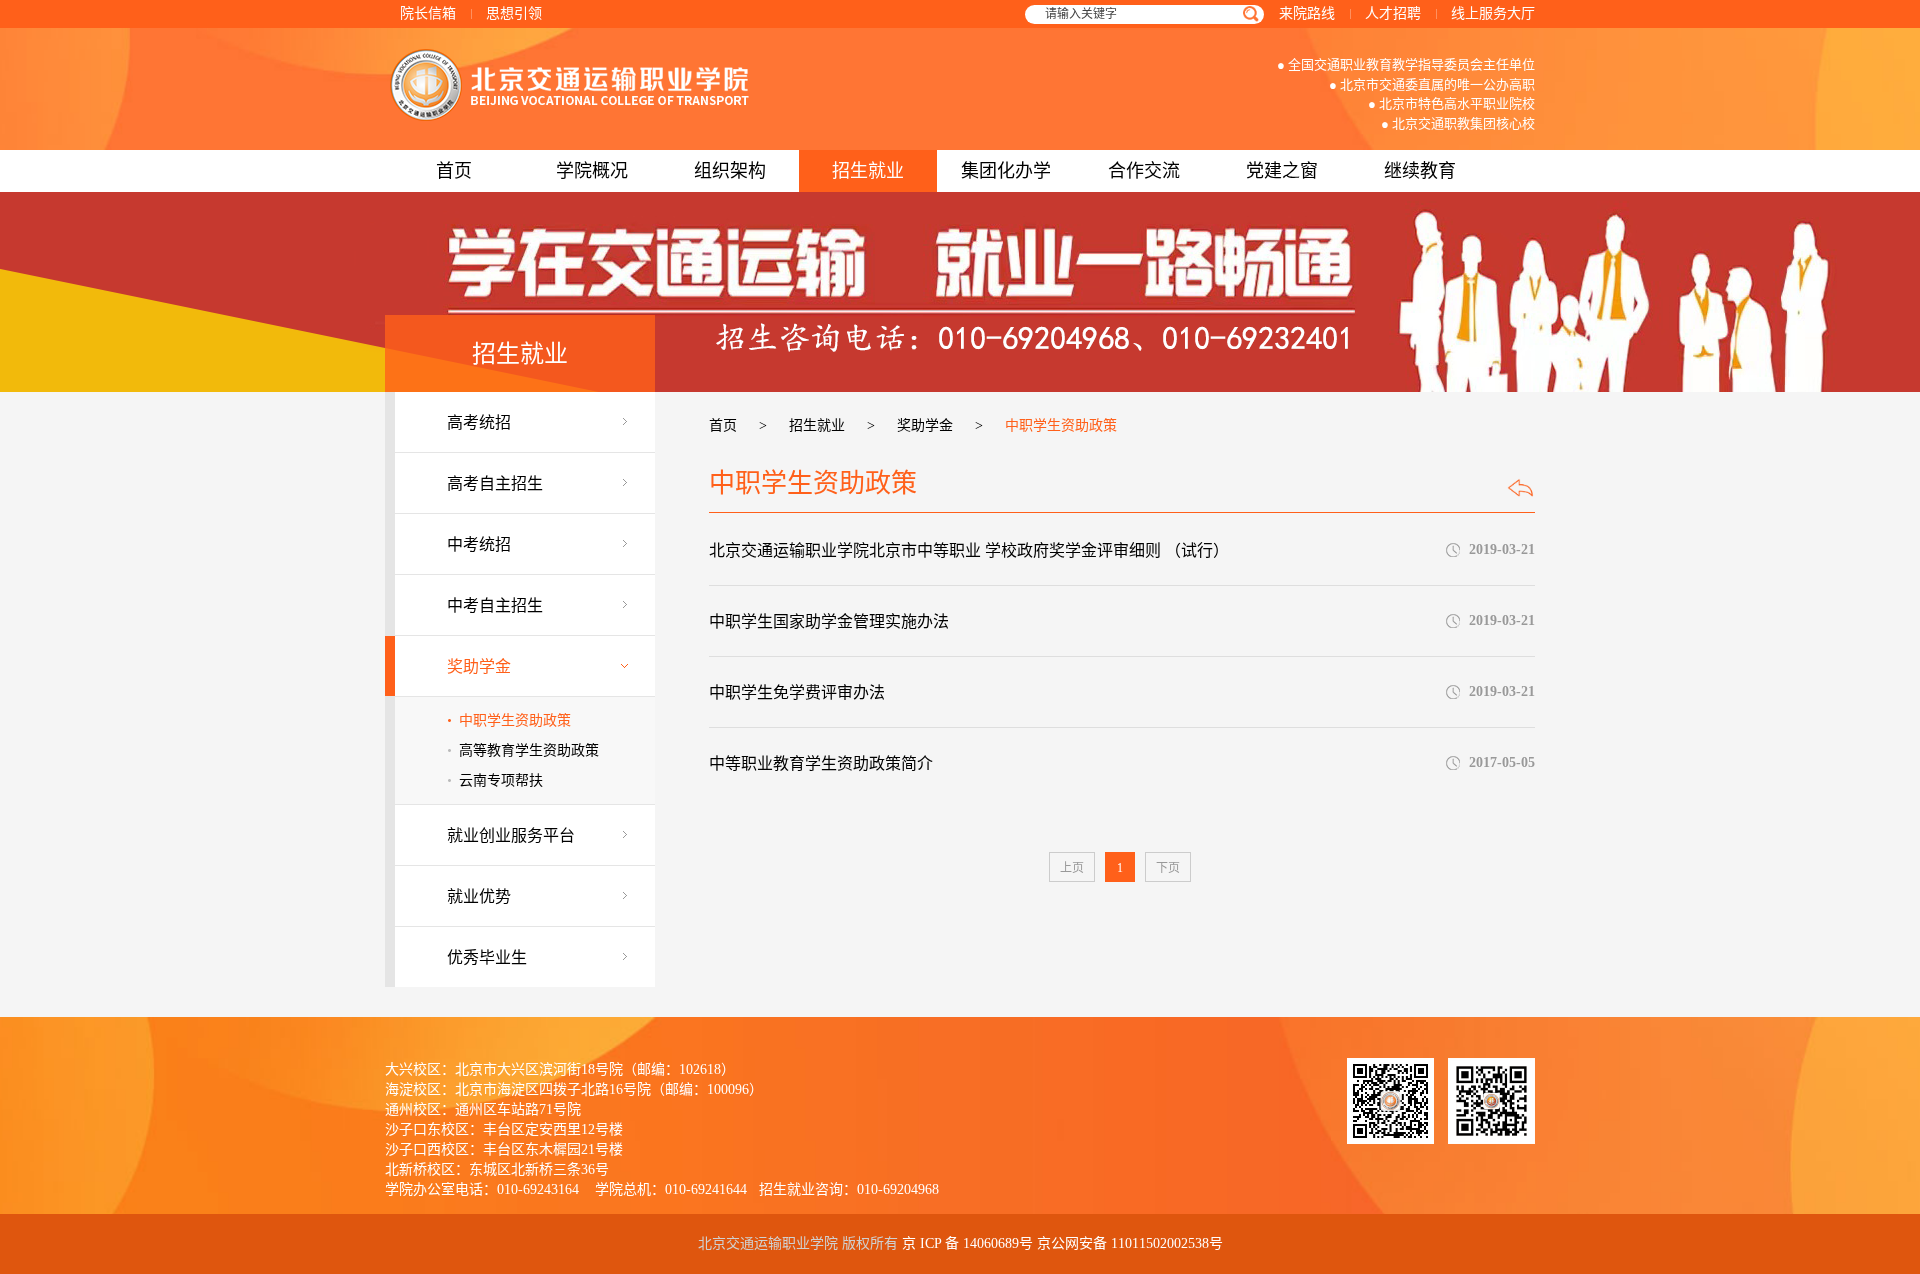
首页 (454, 171)
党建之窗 (1282, 171)
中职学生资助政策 (515, 720)
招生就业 (868, 171)
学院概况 (592, 171)
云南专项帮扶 (501, 780)
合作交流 (1144, 171)
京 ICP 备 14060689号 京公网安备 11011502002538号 (1062, 1243)
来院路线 (1307, 13)
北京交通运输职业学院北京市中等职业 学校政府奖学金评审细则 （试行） (969, 550)
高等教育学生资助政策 (529, 750)
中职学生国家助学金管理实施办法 (829, 621)
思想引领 (514, 13)
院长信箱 (428, 13)
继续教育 (1420, 171)
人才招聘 (1393, 13)
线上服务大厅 (1493, 13)
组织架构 (730, 171)
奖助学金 (925, 425)
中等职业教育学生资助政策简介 (821, 763)
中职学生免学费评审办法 (797, 692)
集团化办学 (1006, 171)
